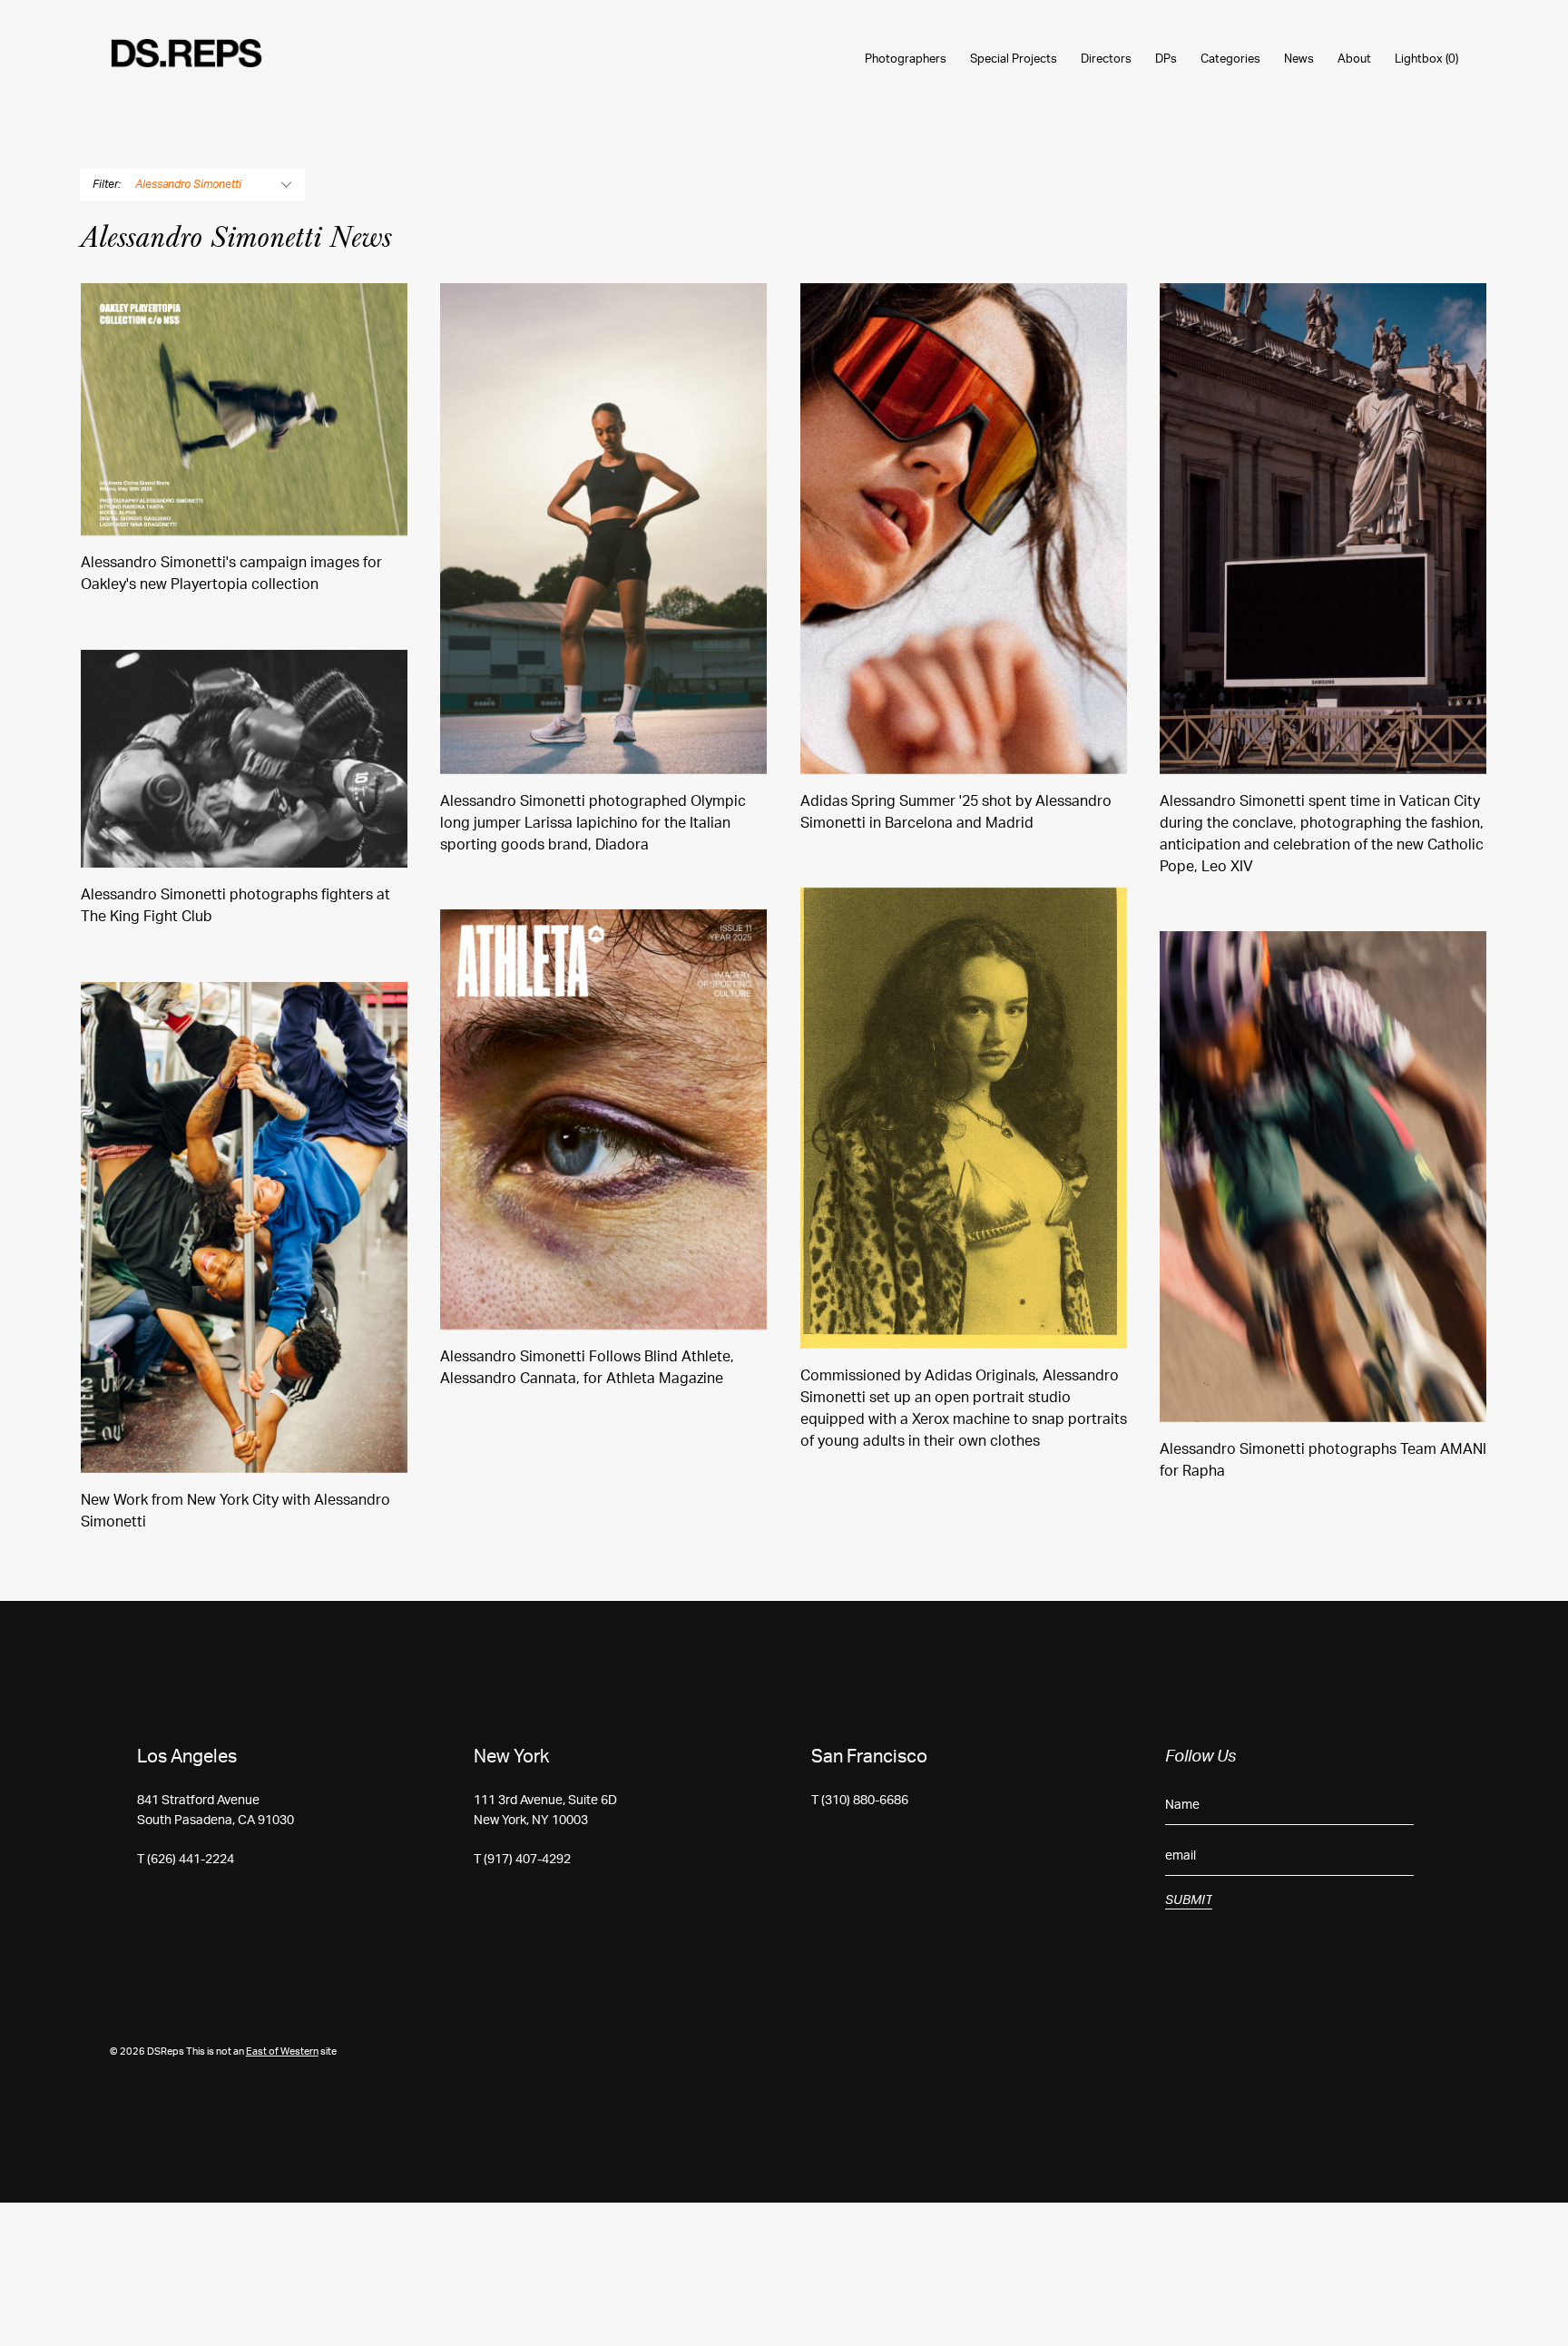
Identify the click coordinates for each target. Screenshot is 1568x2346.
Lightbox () (1426, 59)
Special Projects (1014, 59)
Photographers (906, 59)
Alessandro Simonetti (188, 184)
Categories (1230, 59)
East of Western (282, 2052)
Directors (1106, 59)
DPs (1166, 59)
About (1354, 59)
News (1299, 59)
